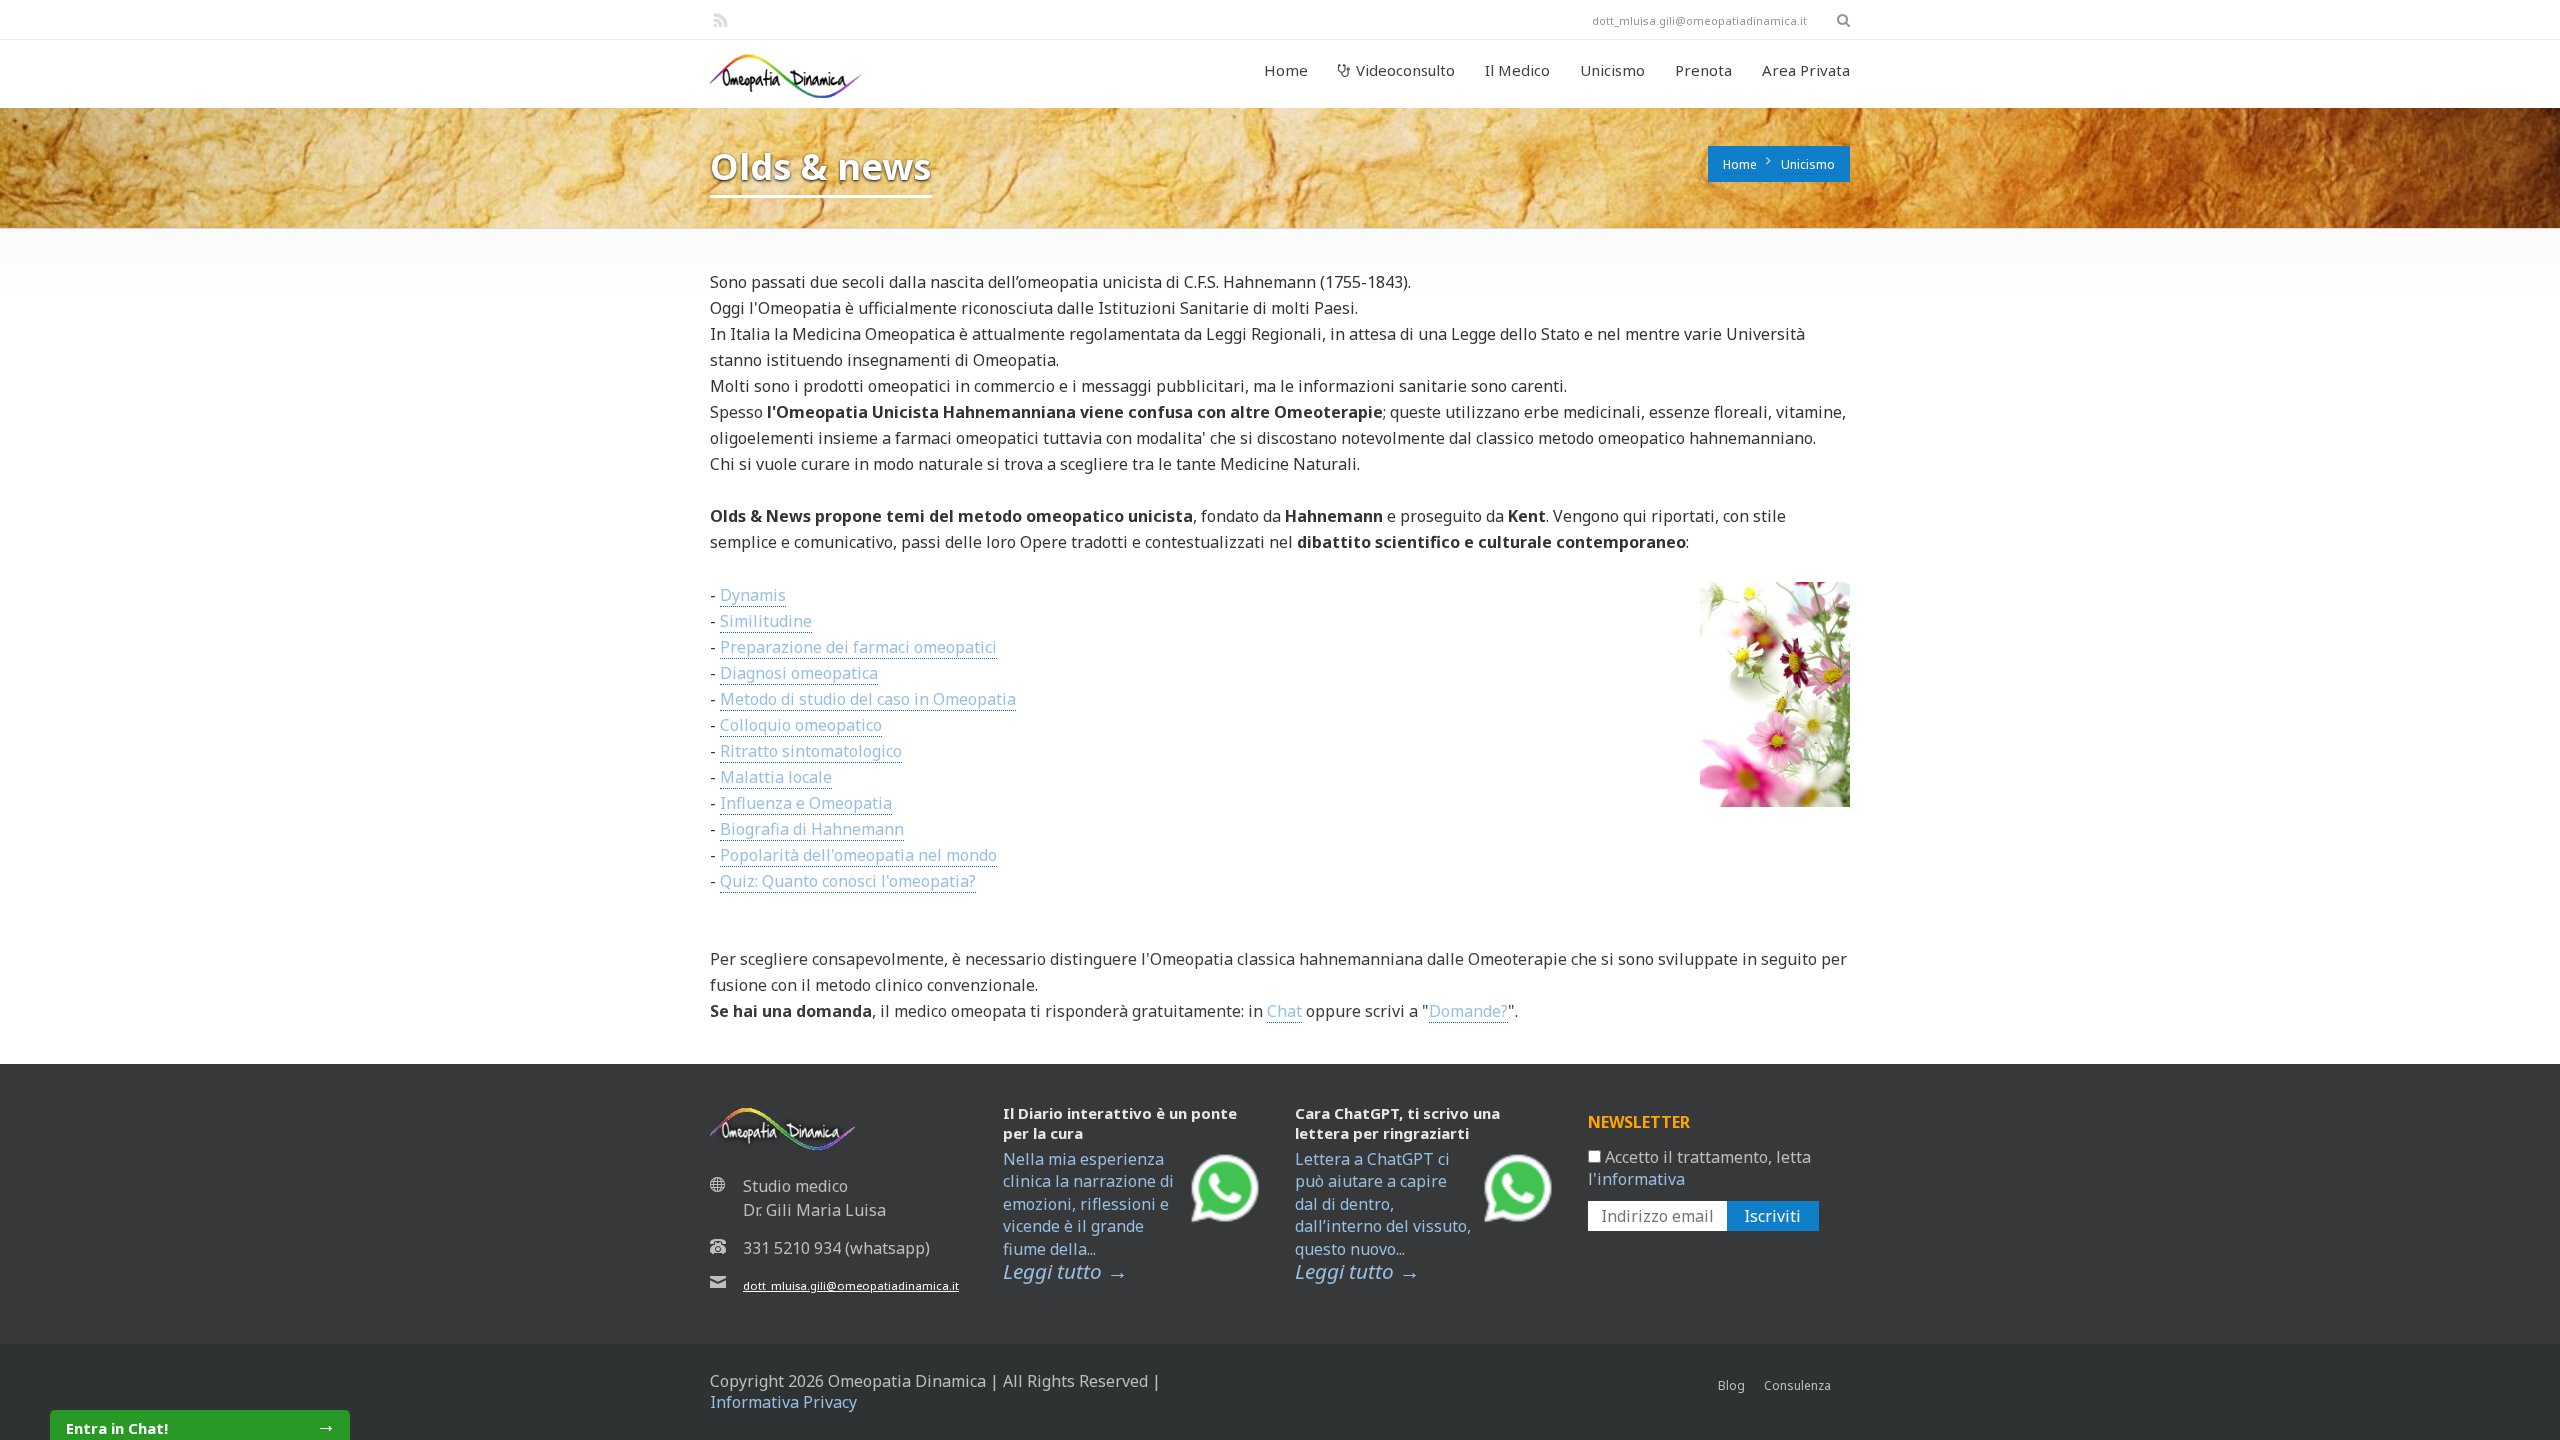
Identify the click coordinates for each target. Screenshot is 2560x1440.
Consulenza (1797, 1385)
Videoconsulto (1405, 70)
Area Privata (1806, 70)
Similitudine (766, 621)
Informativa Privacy (783, 1402)
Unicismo (1612, 70)
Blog (1731, 1385)
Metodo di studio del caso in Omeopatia (868, 699)
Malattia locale (776, 777)
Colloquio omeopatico (801, 725)
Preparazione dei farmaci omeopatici (858, 647)
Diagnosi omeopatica (799, 673)
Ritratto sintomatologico (811, 751)
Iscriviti (1772, 1216)
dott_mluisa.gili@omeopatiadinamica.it (851, 1285)
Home (1286, 70)
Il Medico (1517, 70)
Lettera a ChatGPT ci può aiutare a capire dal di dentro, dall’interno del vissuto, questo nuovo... (1383, 1216)
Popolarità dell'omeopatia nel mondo (858, 855)
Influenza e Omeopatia (806, 803)
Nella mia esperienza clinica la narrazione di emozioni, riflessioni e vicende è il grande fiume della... (1088, 1216)
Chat (1284, 1011)
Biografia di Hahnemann (812, 829)
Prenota (1703, 70)
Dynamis (753, 595)
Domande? (1468, 1011)
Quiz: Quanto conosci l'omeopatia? (848, 881)
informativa (1641, 1179)
